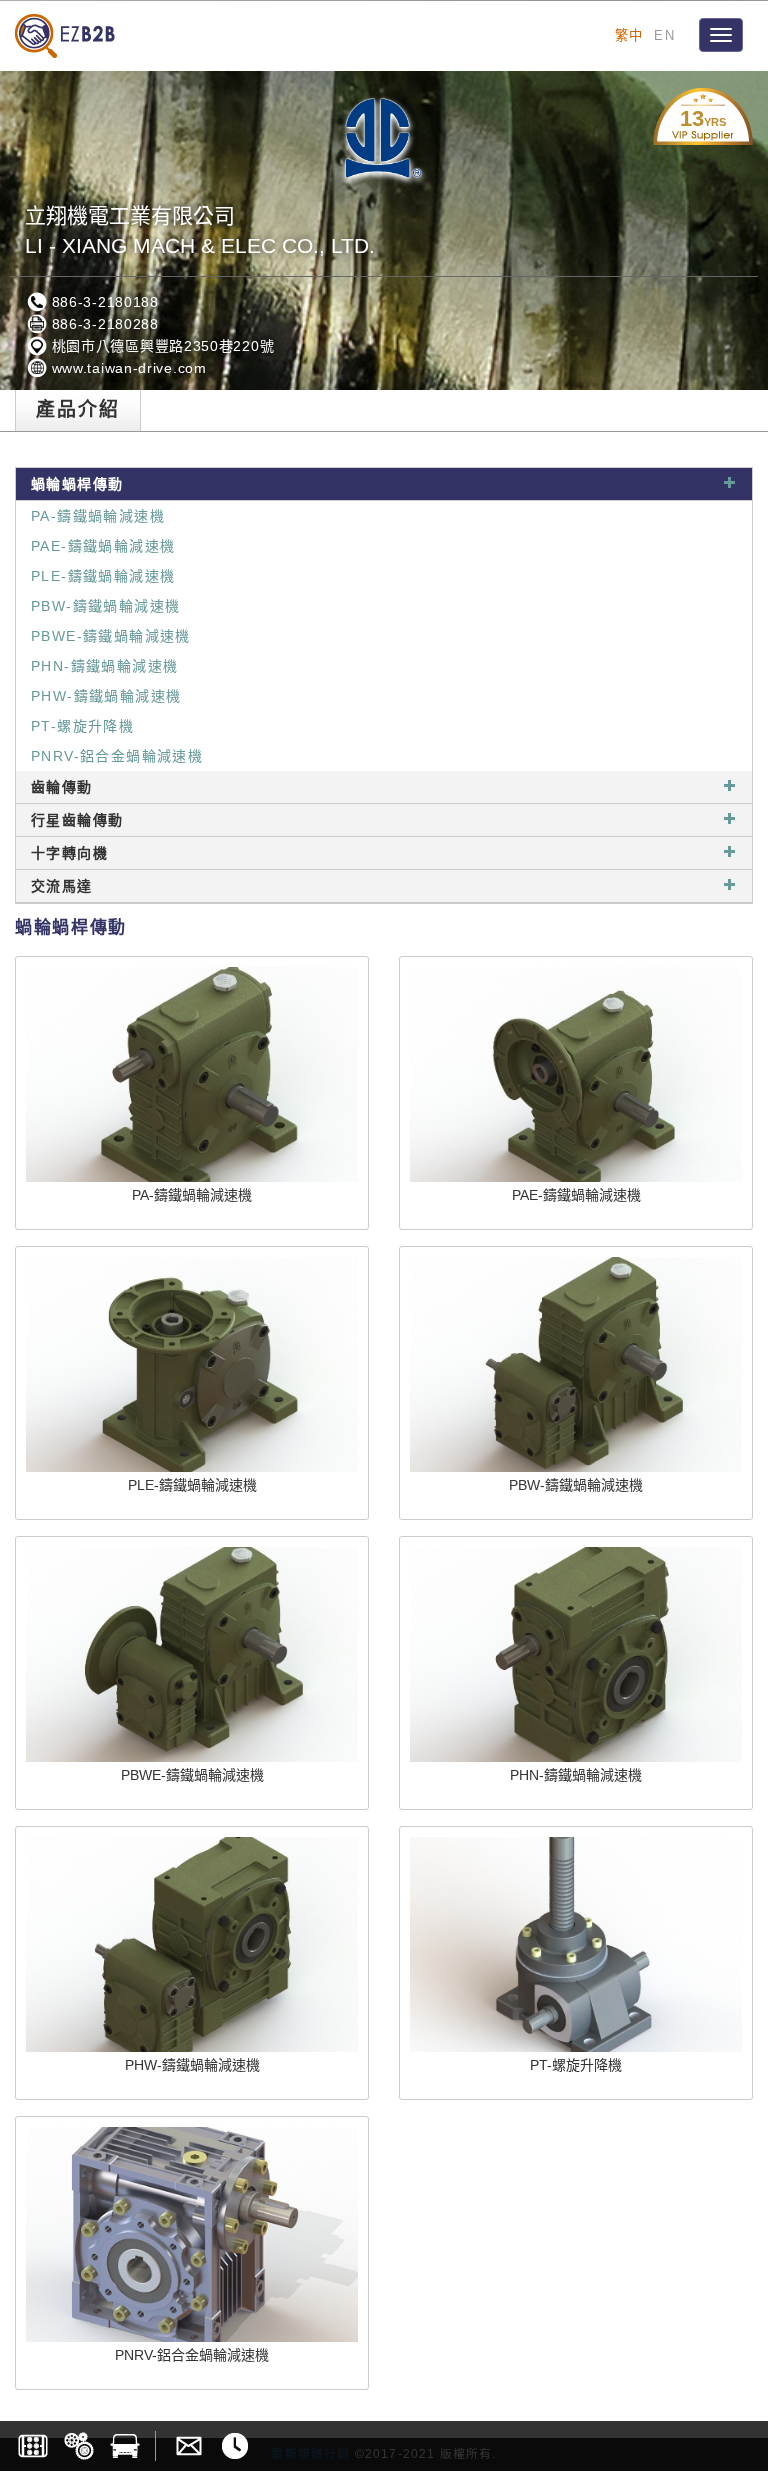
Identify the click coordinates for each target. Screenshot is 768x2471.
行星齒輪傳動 (77, 820)
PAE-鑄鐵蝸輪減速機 (103, 546)
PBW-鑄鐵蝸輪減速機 (105, 606)
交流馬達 (62, 886)
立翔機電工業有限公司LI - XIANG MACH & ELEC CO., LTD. (200, 230)
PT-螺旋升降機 (82, 726)
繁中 (629, 35)
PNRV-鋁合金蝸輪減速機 (117, 756)
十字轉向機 (69, 853)
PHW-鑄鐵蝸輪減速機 (106, 696)
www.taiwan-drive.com (127, 368)
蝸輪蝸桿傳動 (77, 484)
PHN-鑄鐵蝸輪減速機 (104, 666)
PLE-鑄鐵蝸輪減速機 (103, 576)
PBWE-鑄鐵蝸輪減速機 (111, 636)
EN (664, 35)
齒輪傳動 (62, 787)
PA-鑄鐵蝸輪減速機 (98, 516)
